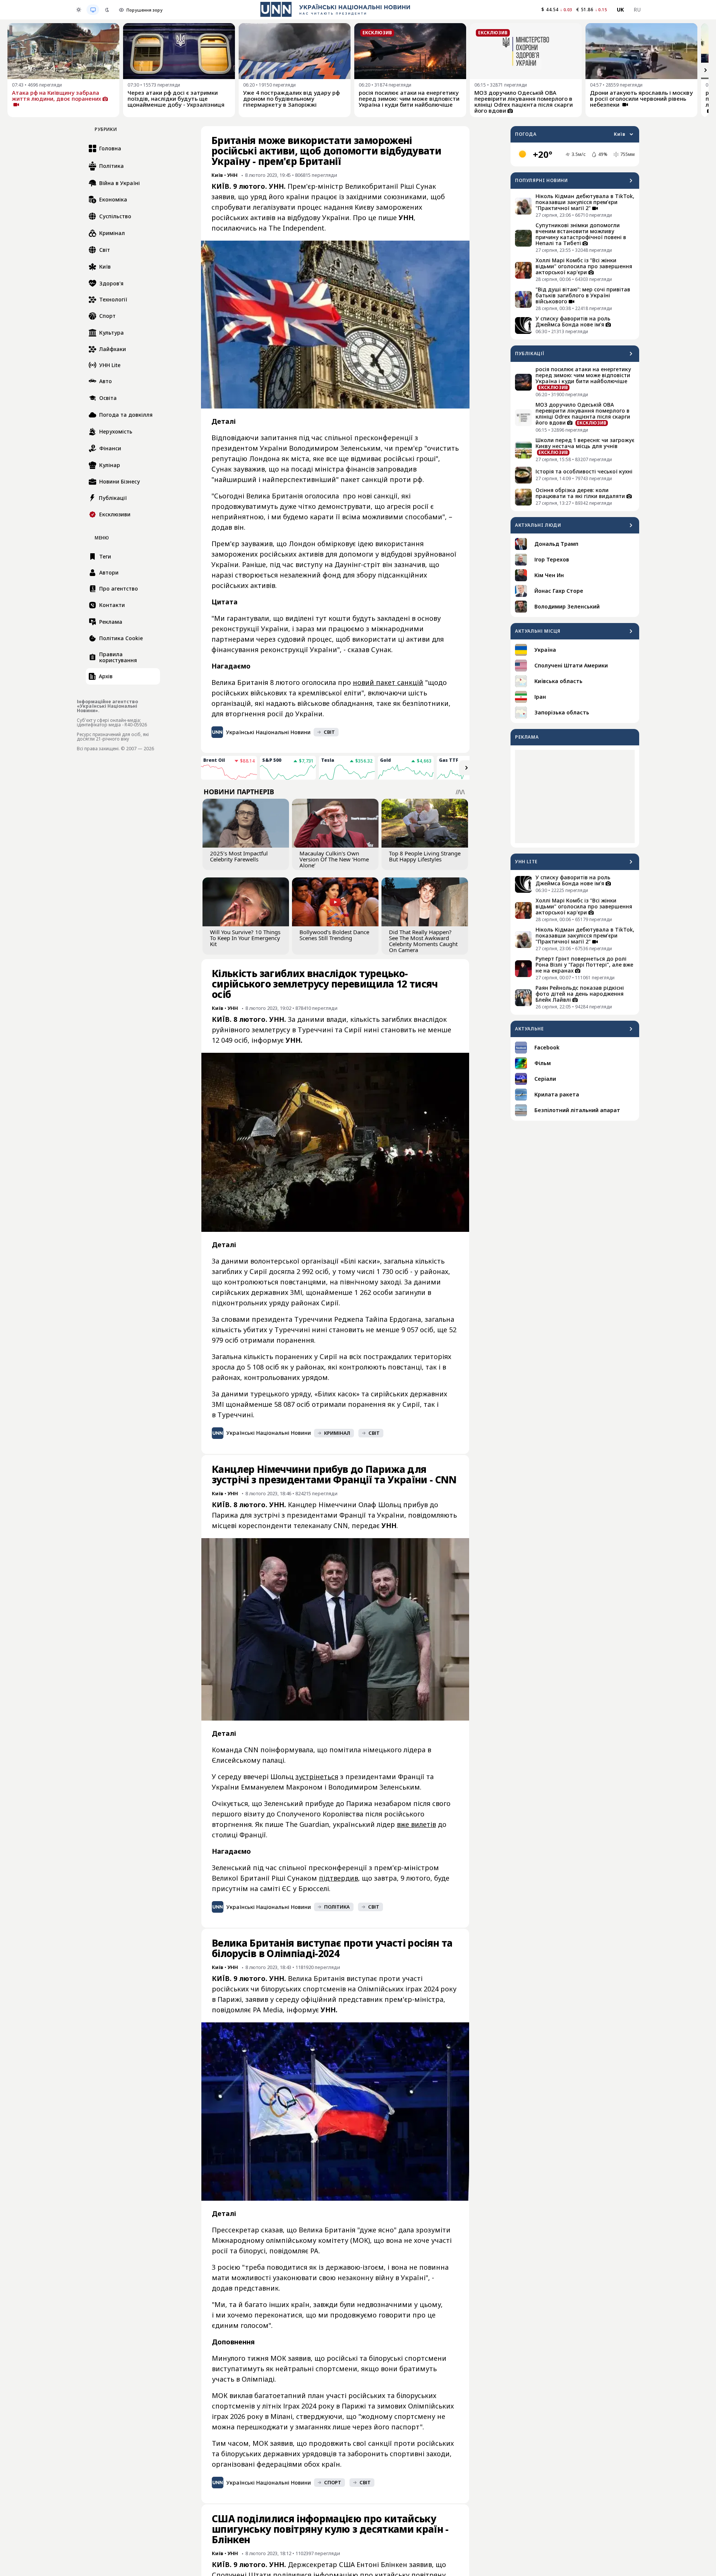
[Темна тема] (107, 10)
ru (637, 10)
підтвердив (338, 1878)
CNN (341, 1525)
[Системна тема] (93, 10)
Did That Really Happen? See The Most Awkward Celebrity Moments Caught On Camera (423, 941)
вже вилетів (416, 1824)
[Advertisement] (575, 796)
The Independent (296, 228)
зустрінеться (317, 1777)
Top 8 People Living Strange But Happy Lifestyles (425, 856)
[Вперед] (706, 70)
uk (621, 10)
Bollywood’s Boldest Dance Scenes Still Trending (334, 935)
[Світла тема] (79, 10)
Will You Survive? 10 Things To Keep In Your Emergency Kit (245, 938)
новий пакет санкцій (388, 682)
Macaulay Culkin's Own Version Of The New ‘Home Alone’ (334, 859)
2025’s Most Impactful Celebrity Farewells (239, 856)
